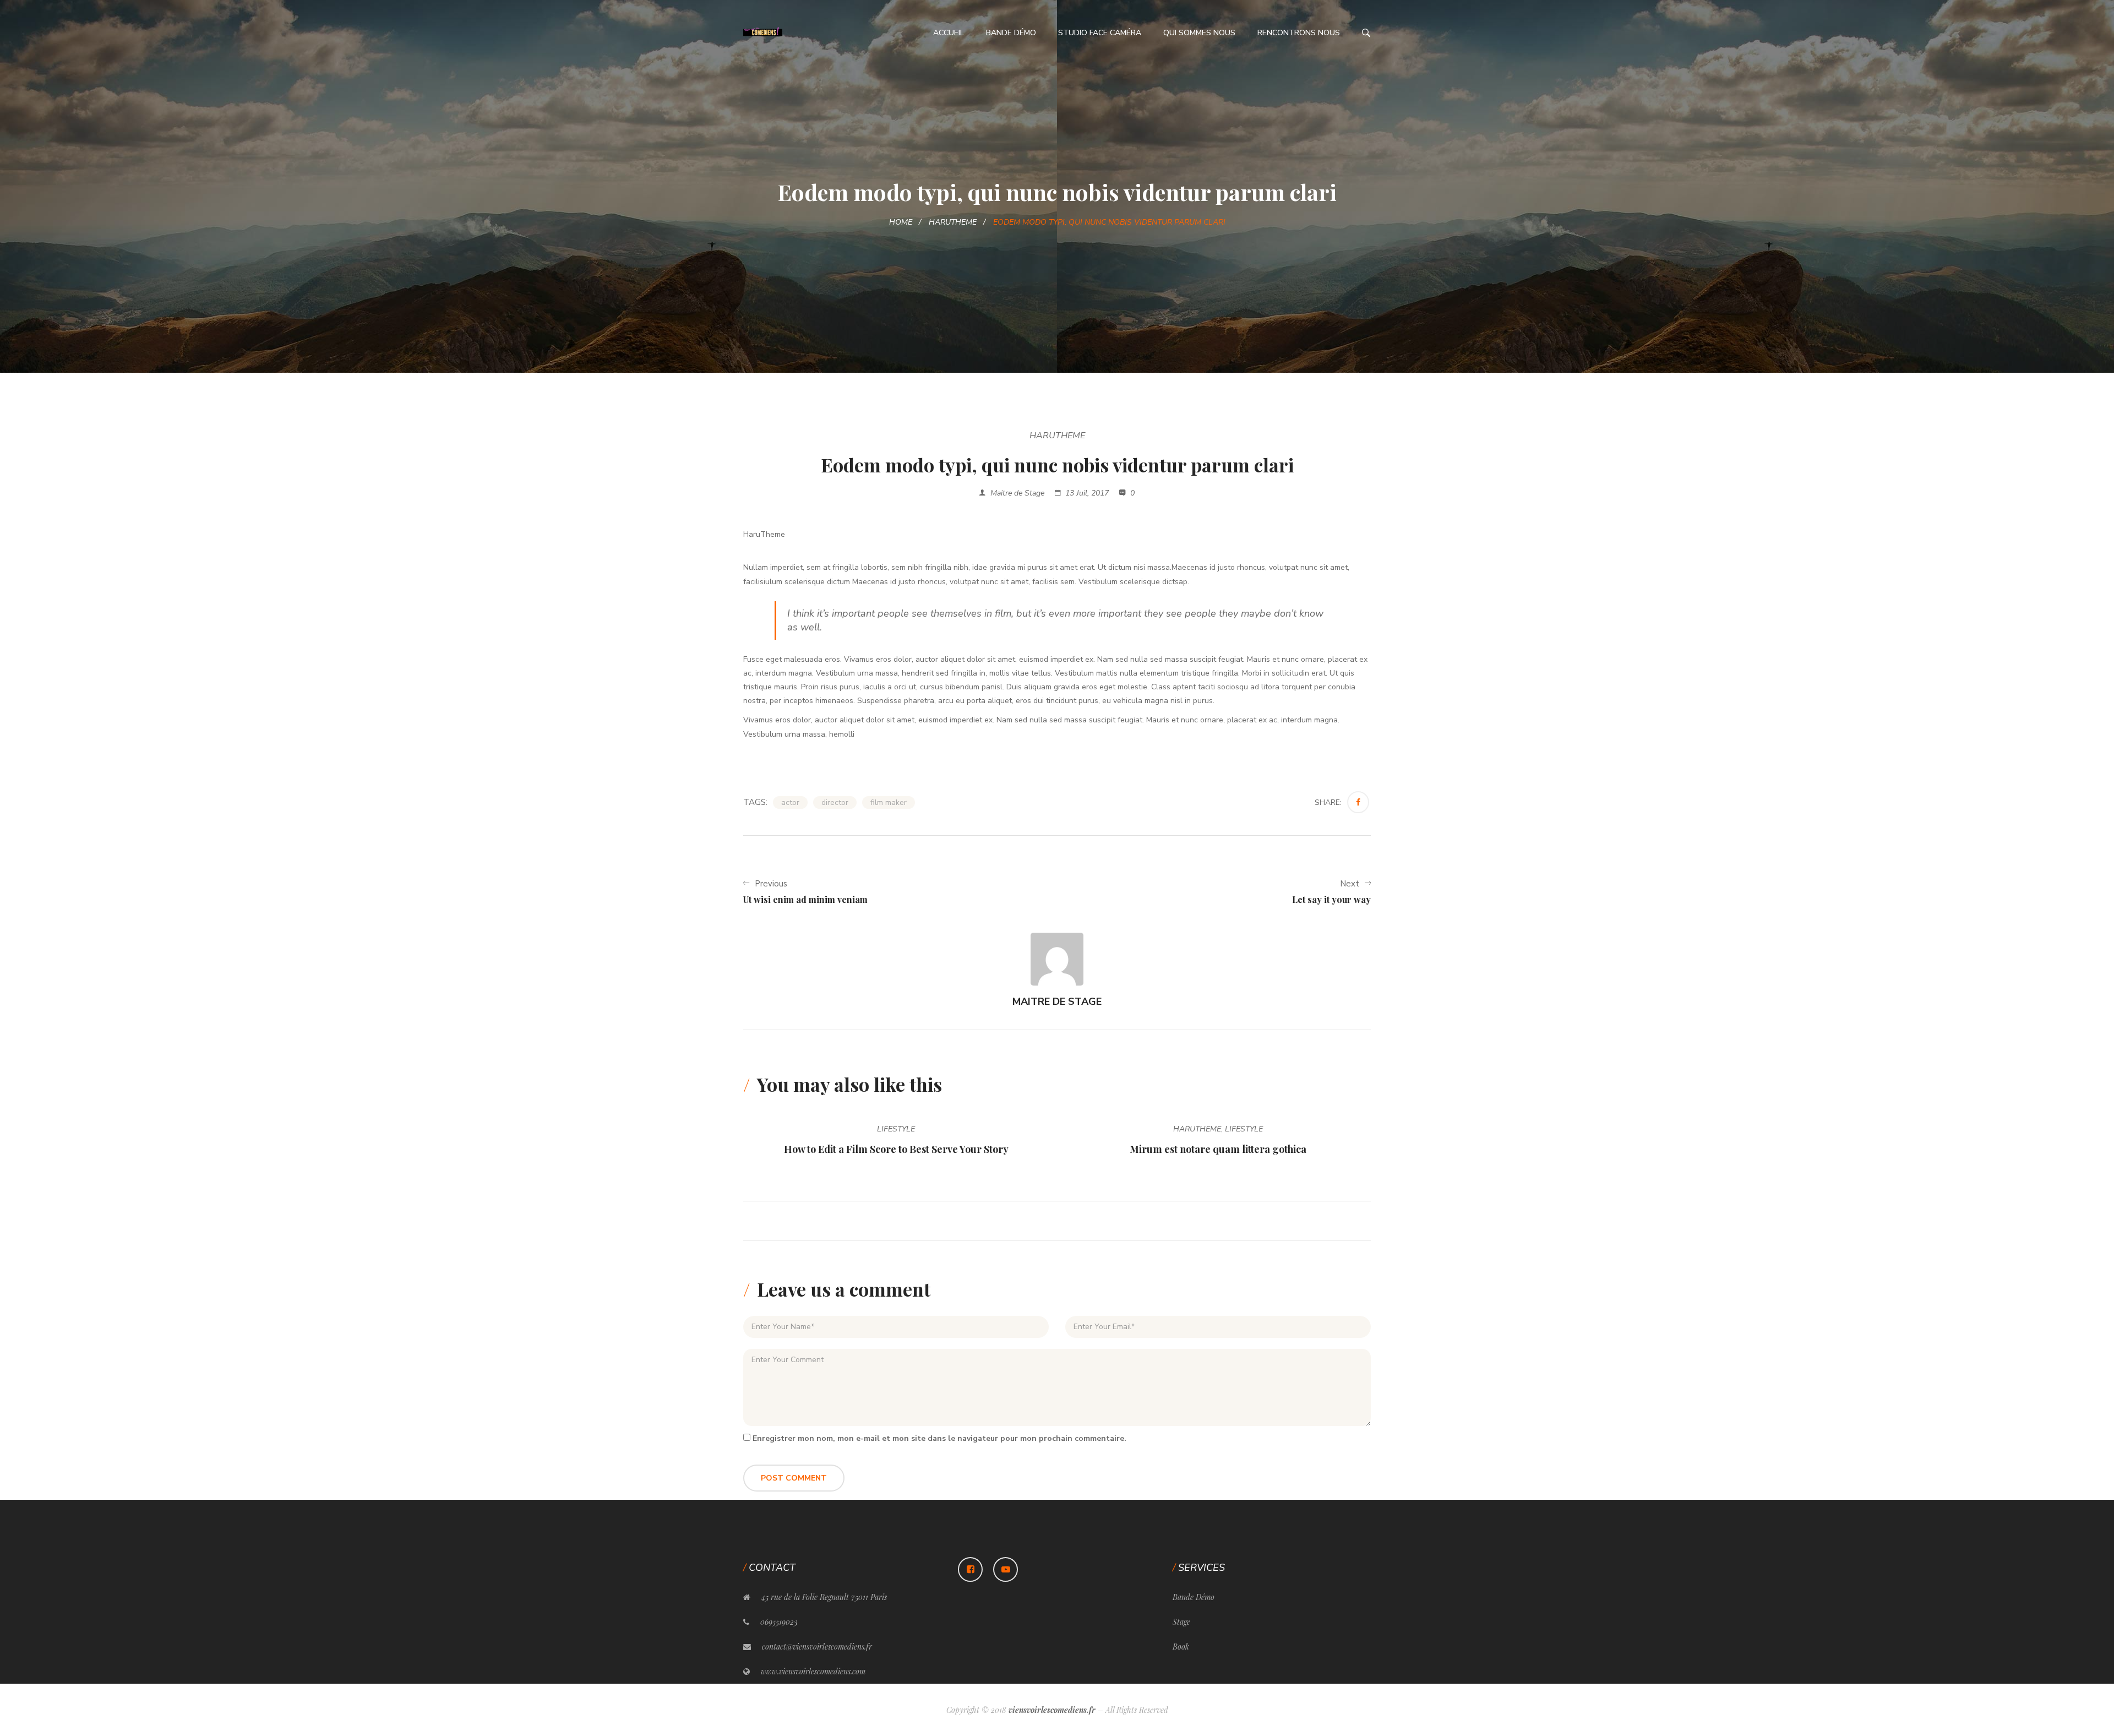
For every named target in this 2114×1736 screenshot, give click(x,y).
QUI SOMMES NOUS (1199, 33)
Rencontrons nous (1299, 33)
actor (790, 802)
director (835, 802)
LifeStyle (896, 1129)
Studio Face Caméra (1100, 33)
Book (1181, 1647)
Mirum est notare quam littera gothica (1218, 1149)
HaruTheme (953, 222)
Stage (1181, 1622)
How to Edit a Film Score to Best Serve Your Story (896, 1149)
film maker (889, 802)
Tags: (755, 802)
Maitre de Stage (1017, 493)
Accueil (949, 33)
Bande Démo (1011, 33)
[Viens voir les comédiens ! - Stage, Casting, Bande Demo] (763, 32)
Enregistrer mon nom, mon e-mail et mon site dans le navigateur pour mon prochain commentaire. (939, 1438)
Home (901, 222)
